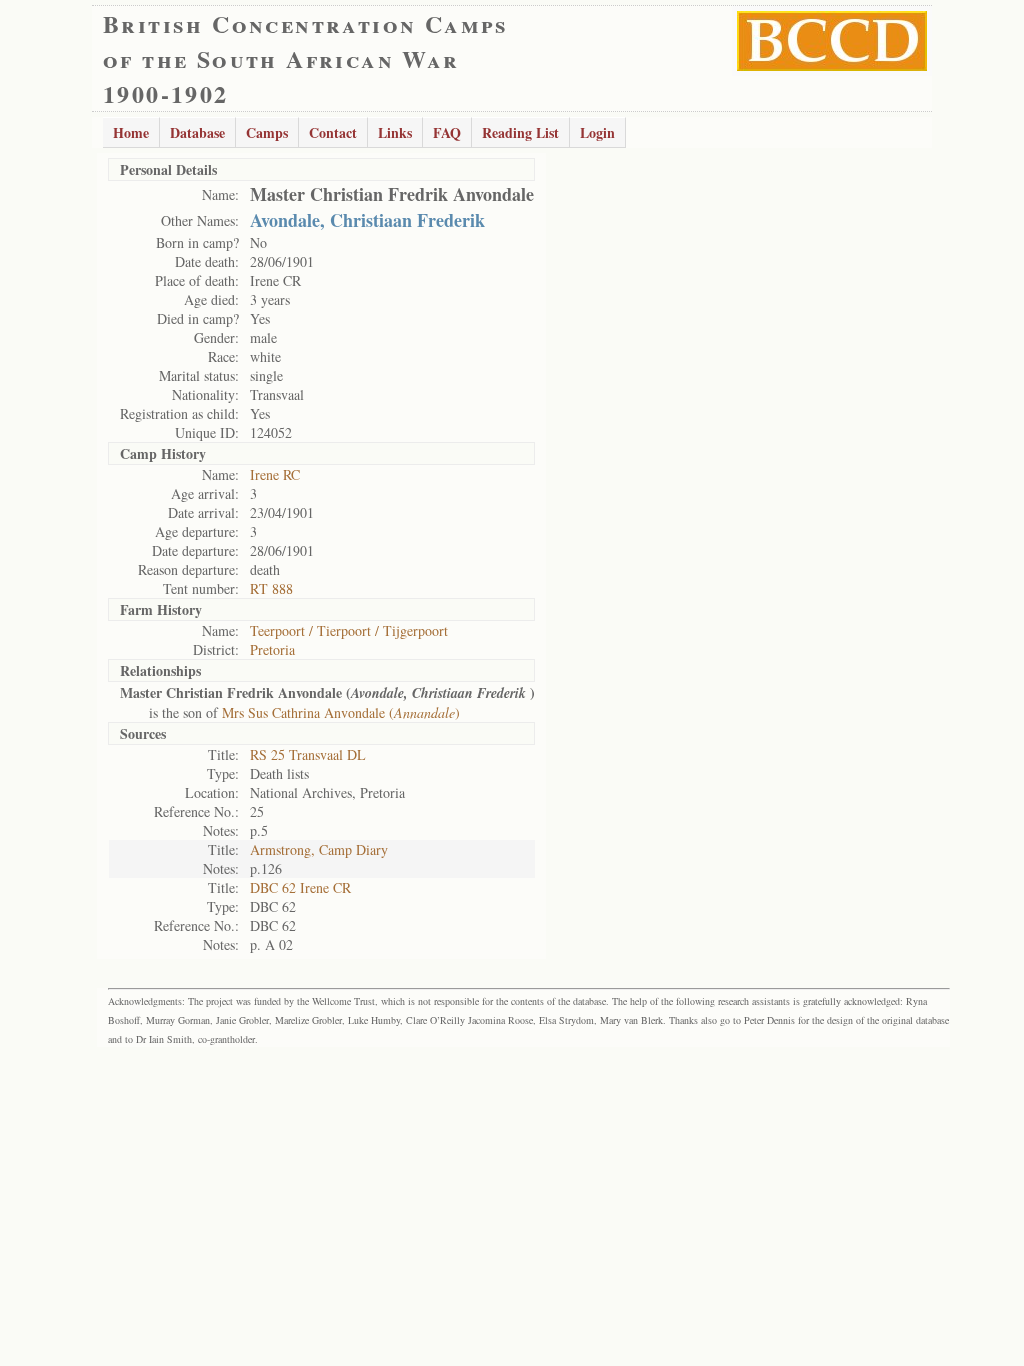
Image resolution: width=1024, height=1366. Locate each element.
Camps (267, 132)
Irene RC (275, 474)
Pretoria (272, 649)
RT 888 (271, 588)
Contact (333, 132)
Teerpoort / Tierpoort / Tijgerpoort (349, 630)
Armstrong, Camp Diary (319, 849)
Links (395, 132)
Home (131, 132)
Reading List (520, 132)
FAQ (447, 132)
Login (597, 132)
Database (197, 132)
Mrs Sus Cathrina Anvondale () (341, 712)
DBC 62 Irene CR (300, 887)
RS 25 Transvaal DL (308, 754)
